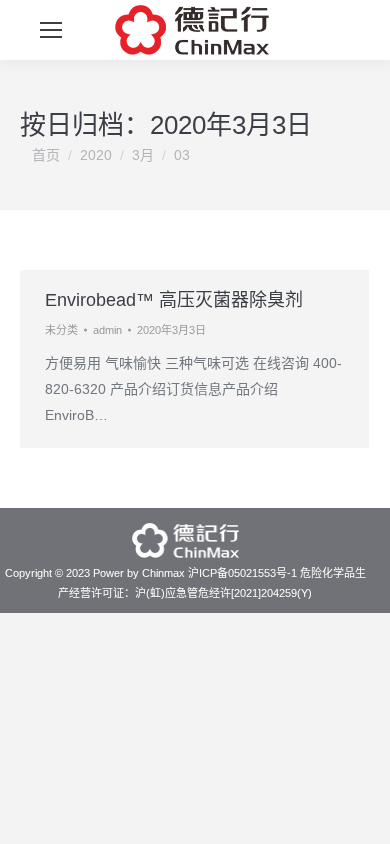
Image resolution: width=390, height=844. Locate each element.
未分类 (61, 330)
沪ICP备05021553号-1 (242, 573)
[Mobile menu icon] (51, 30)
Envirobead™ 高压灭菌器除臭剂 (174, 300)
